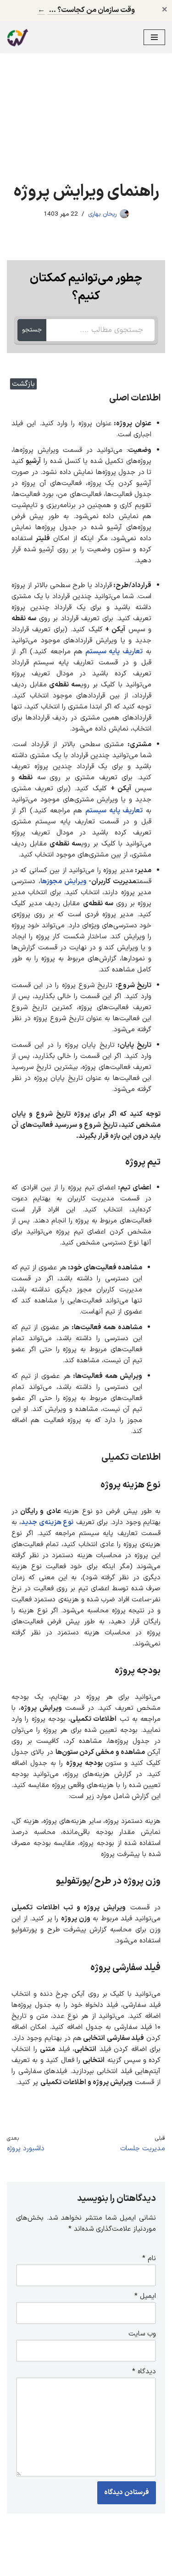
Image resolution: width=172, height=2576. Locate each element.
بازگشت (23, 384)
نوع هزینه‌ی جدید (47, 1522)
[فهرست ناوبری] (154, 37)
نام (149, 2259)
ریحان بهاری (102, 214)
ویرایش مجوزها (64, 882)
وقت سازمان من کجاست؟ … (86, 10)
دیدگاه (144, 2372)
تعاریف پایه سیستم (113, 652)
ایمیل (145, 2296)
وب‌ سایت (142, 2334)
